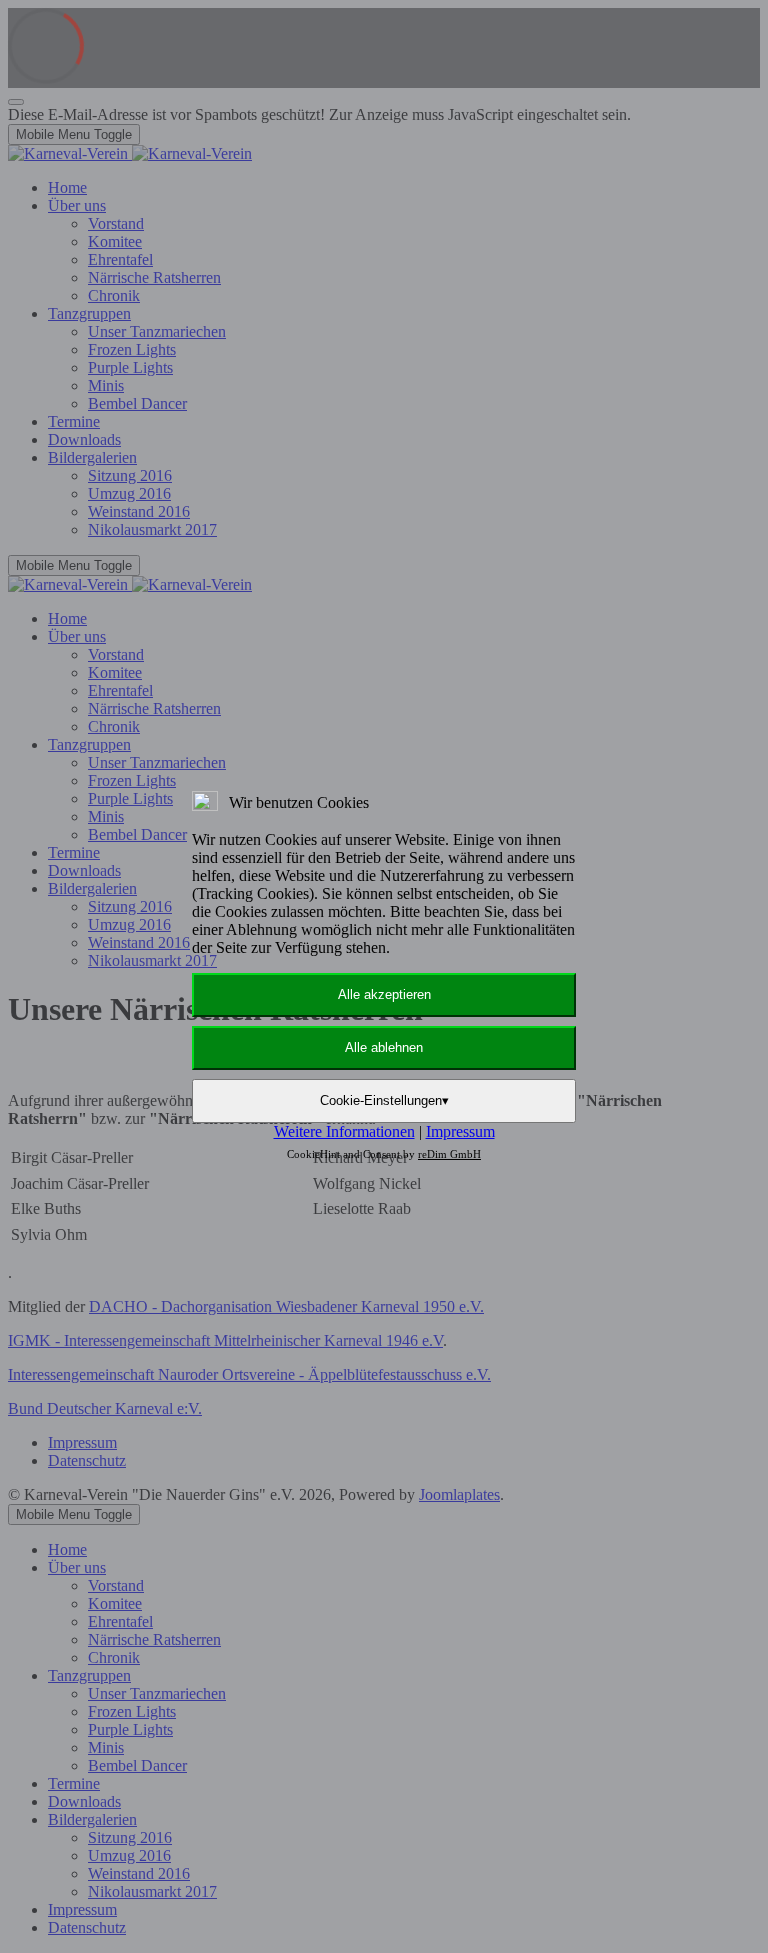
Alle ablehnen (384, 1047)
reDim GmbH (449, 1154)
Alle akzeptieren (384, 994)
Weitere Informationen (344, 1131)
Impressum (460, 1131)
